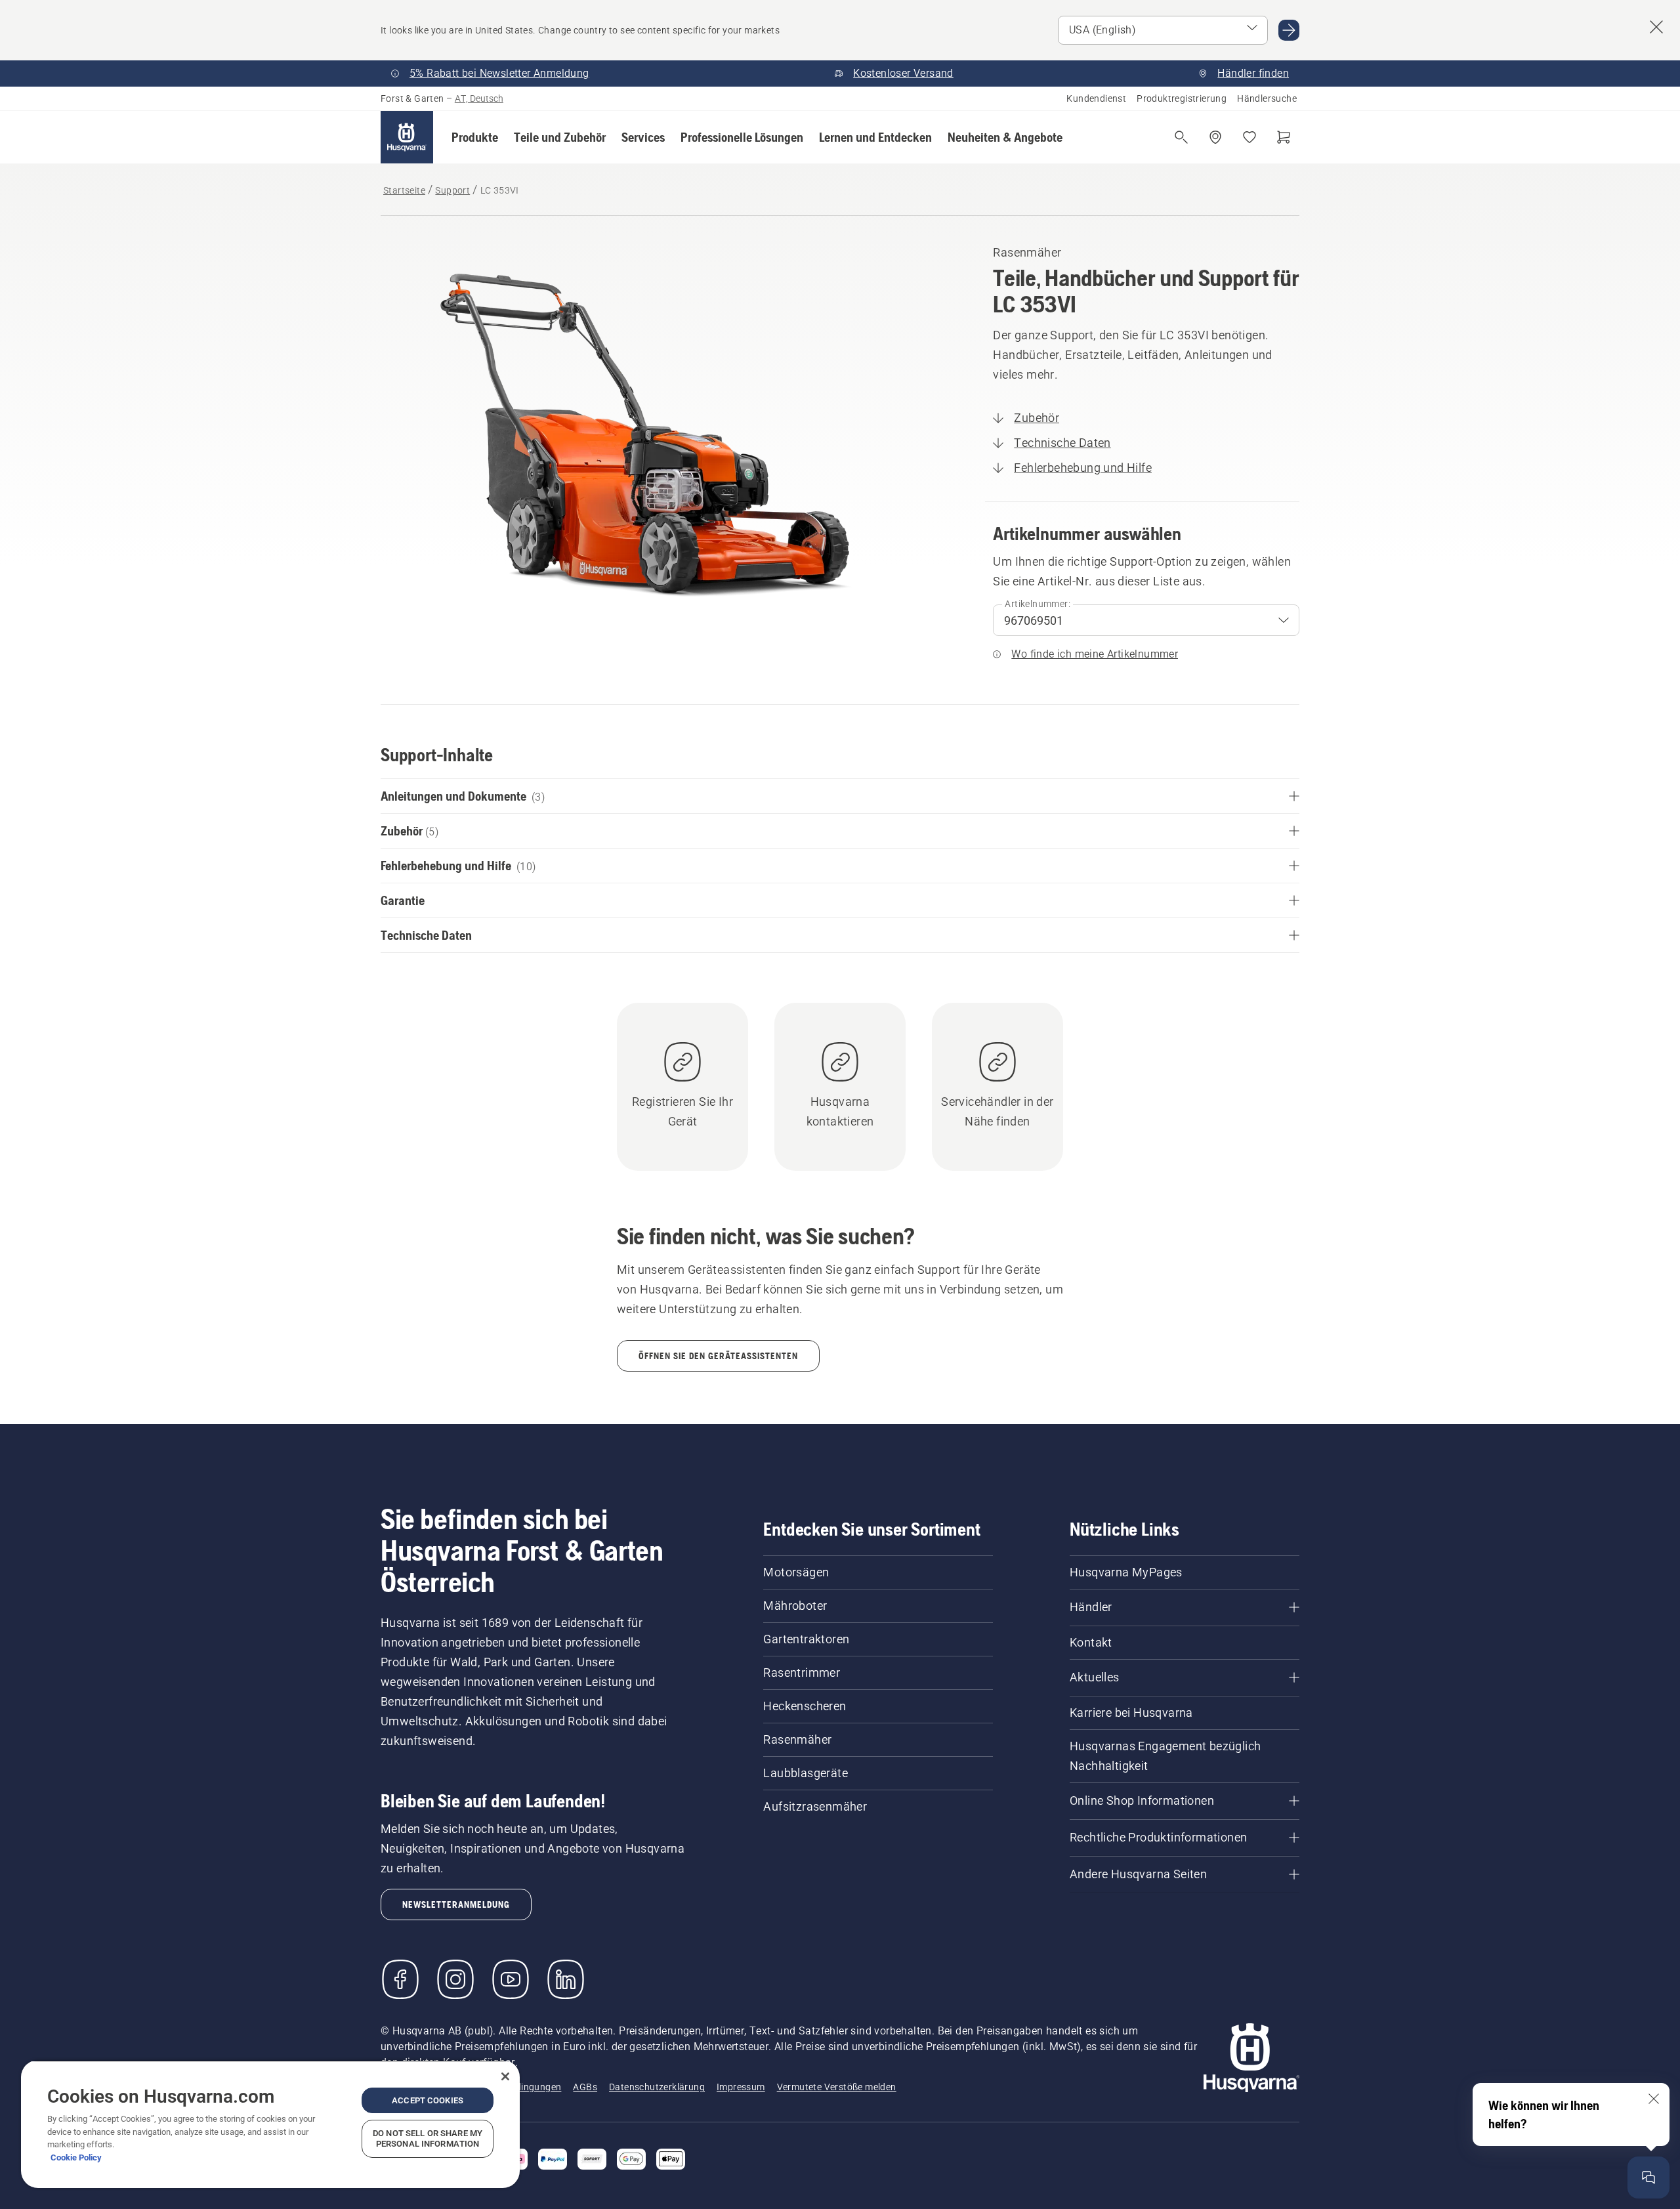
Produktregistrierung (1182, 98)
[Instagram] (455, 1979)
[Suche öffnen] (1181, 137)
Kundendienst (1096, 98)
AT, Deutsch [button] (479, 98)
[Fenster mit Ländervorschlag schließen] (1656, 27)
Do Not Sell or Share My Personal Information (428, 2138)
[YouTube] (511, 1979)
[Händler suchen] (1215, 137)
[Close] (505, 2076)
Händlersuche (1267, 98)
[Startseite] (407, 137)
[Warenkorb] (1284, 137)
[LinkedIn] (566, 1979)
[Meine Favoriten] (1249, 137)
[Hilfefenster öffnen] (1648, 2177)
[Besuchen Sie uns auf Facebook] (400, 1979)
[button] (475, 137)
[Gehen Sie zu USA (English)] (1289, 30)
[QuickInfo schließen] (1654, 2099)
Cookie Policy (76, 2157)
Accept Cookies (428, 2100)
